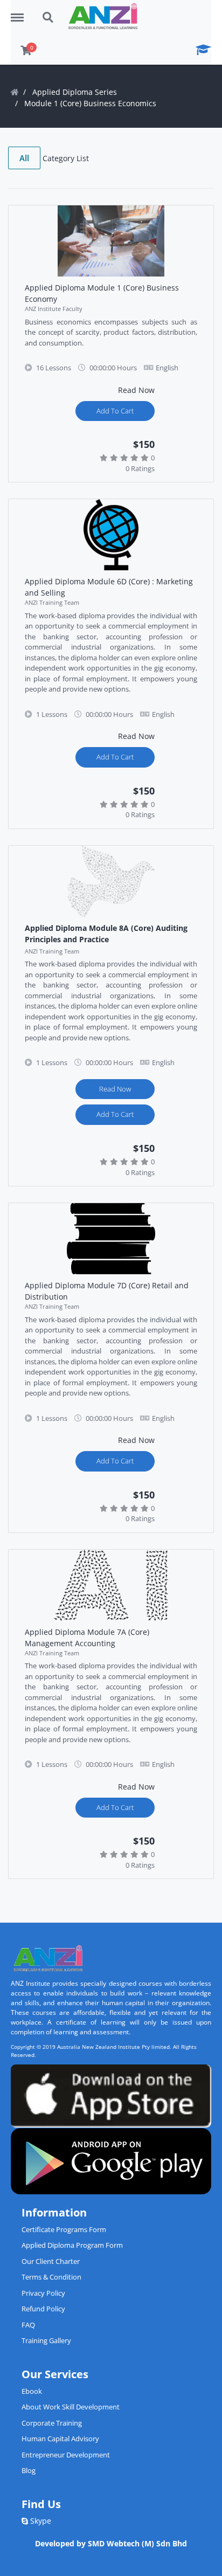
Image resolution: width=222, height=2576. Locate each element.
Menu (21, 12)
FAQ (28, 2325)
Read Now (115, 1089)
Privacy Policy (43, 2293)
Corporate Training (52, 2423)
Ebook (32, 2391)
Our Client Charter (51, 2261)
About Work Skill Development (71, 2407)
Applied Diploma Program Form (72, 2245)
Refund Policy (43, 2309)
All (24, 158)
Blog (29, 2470)
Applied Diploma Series (75, 92)
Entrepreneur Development (66, 2455)
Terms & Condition (51, 2277)
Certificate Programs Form (64, 2229)
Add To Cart (115, 411)
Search (48, 12)
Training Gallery (46, 2340)
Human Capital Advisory (60, 2439)
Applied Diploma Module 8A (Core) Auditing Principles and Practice (106, 934)
